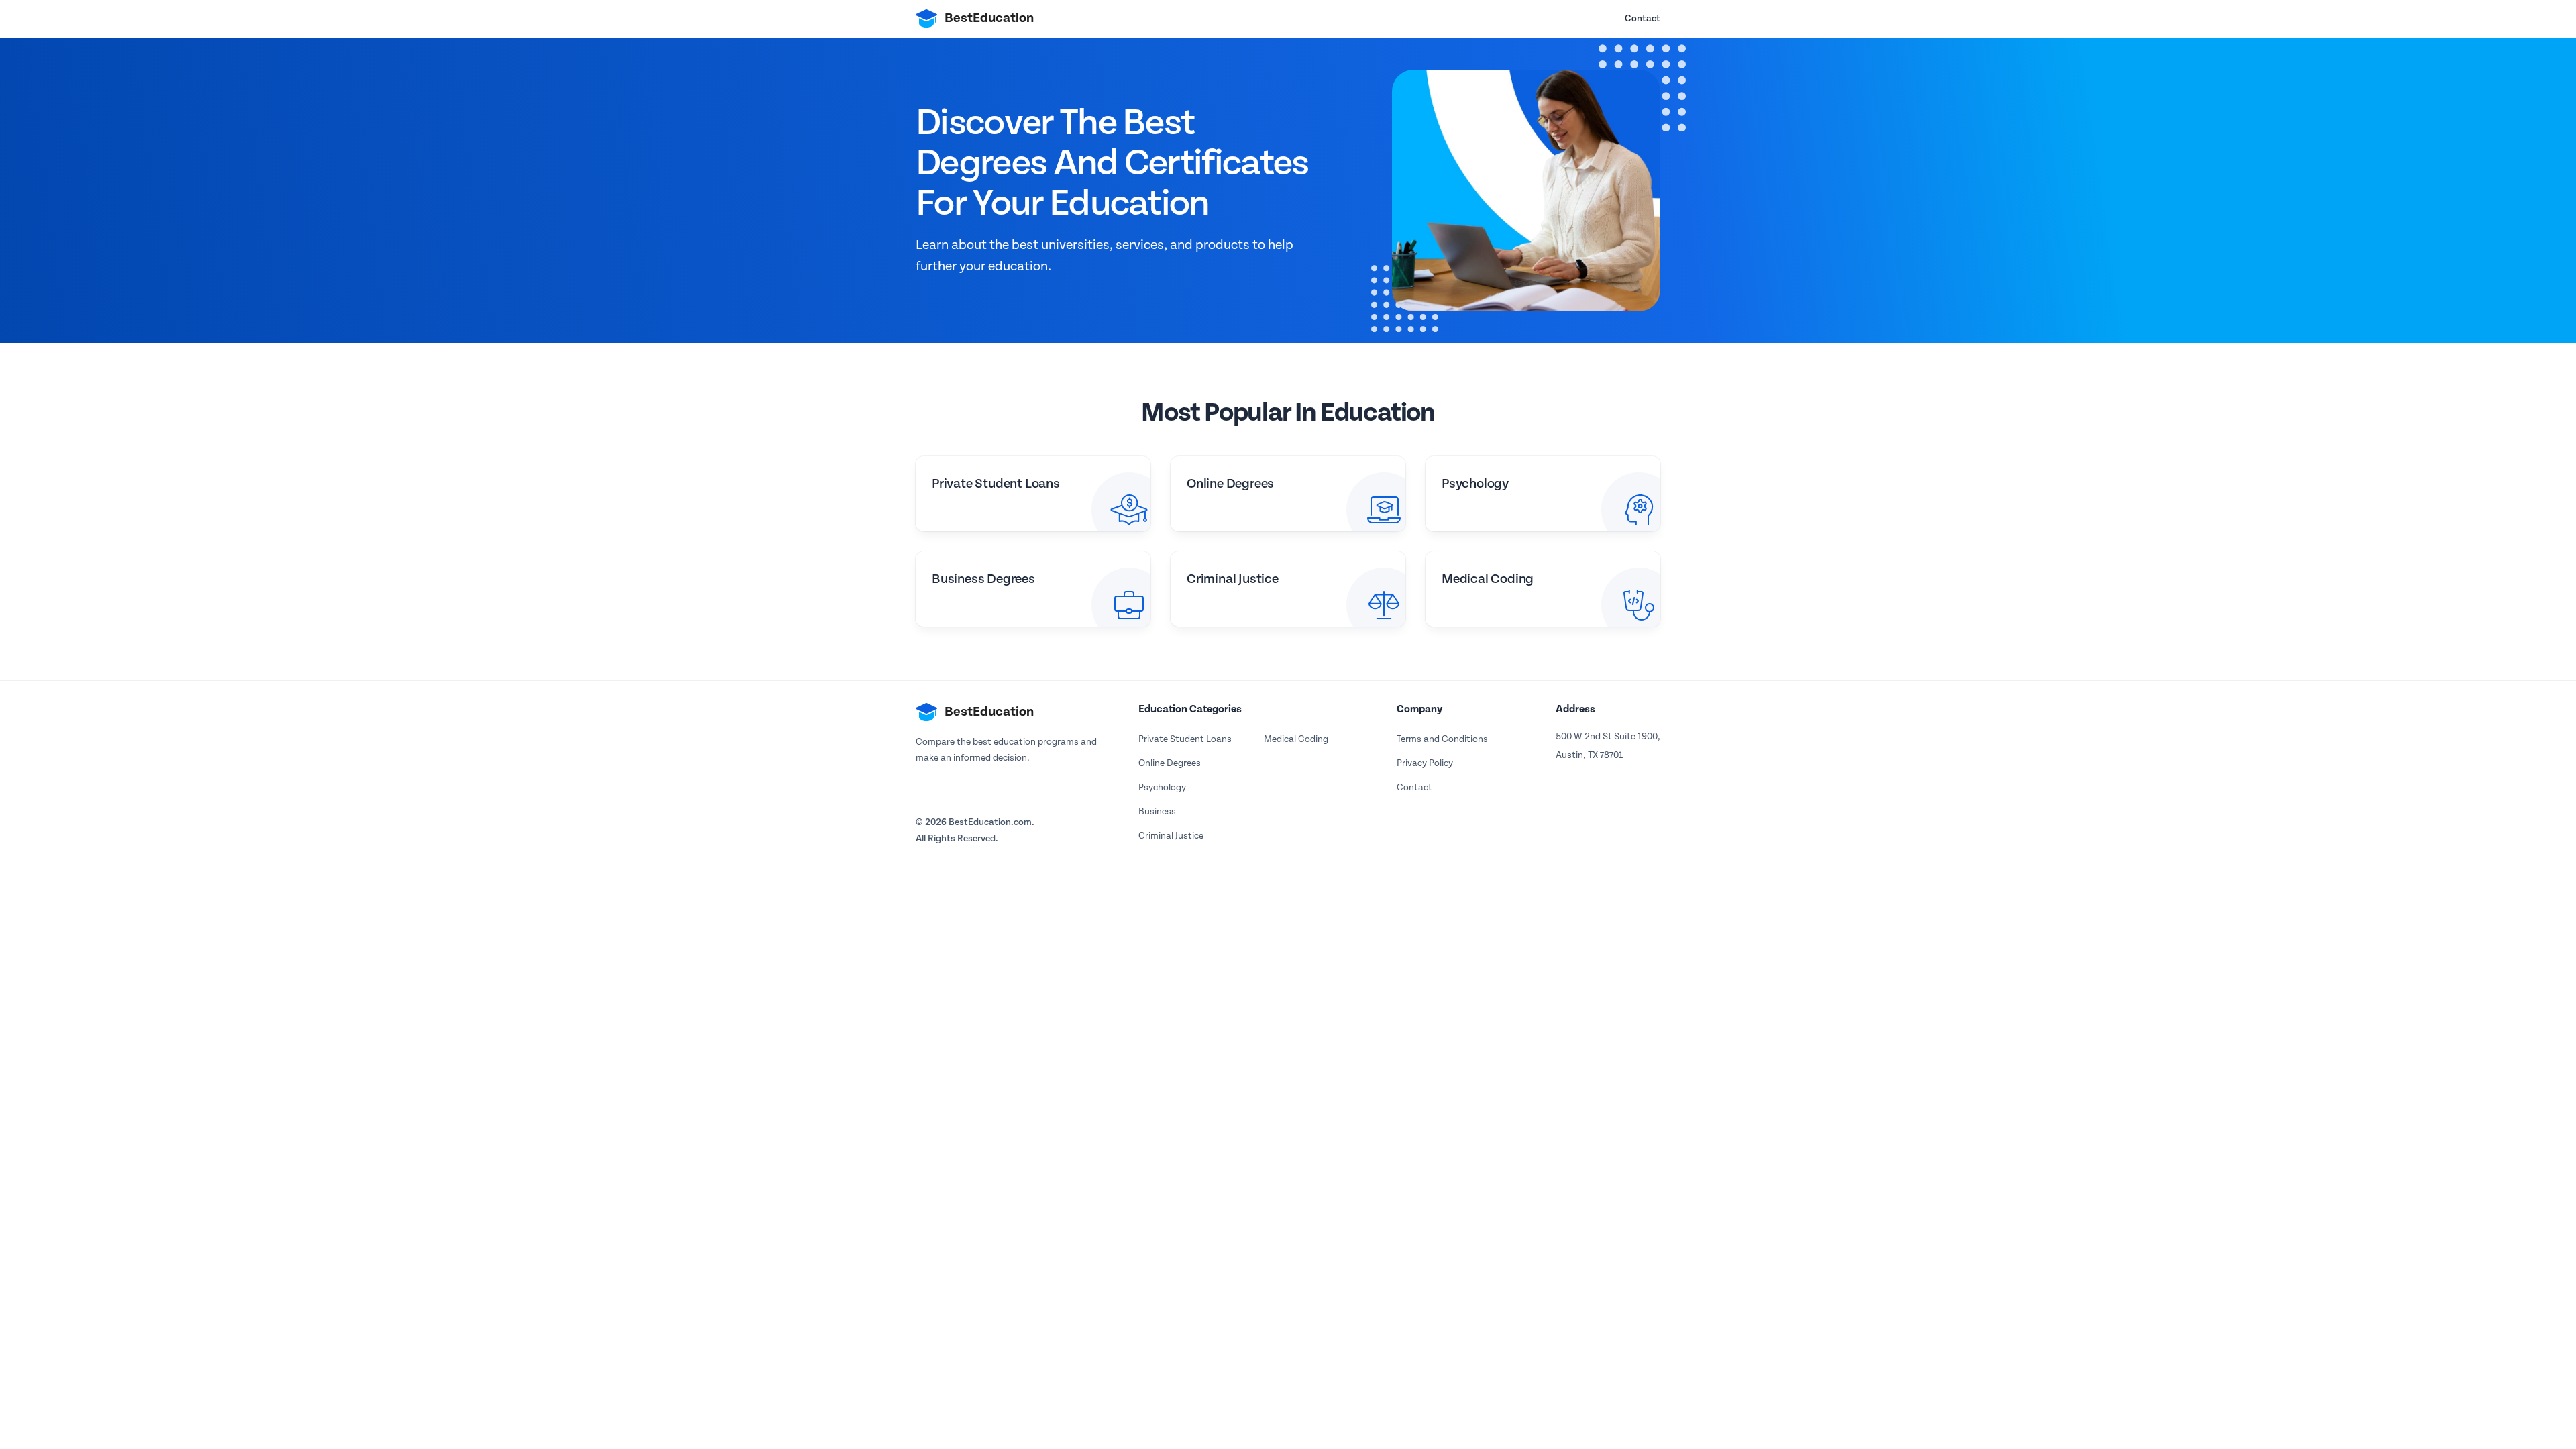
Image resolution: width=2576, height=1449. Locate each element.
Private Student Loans (1185, 739)
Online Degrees (1170, 763)
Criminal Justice (1171, 836)
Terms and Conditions (1442, 739)
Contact (1643, 19)
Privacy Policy (1425, 763)
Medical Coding (1296, 739)
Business (1157, 812)
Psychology (1162, 788)
